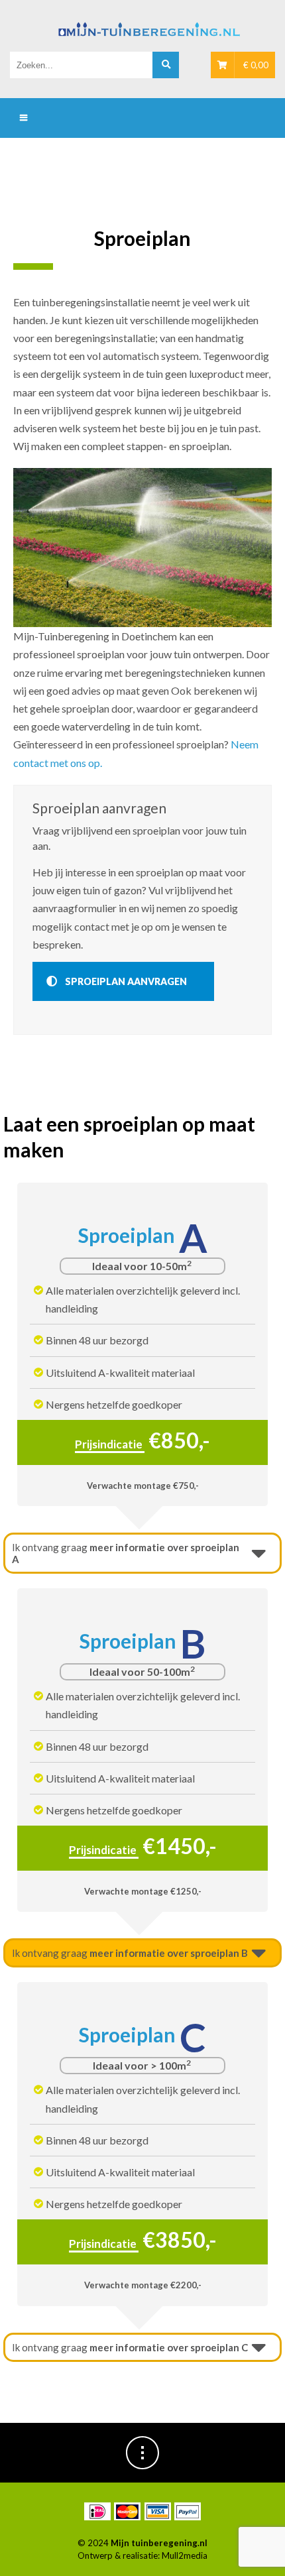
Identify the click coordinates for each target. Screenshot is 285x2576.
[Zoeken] (166, 65)
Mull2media (185, 2555)
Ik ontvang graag (126, 1553)
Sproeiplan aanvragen (126, 981)
